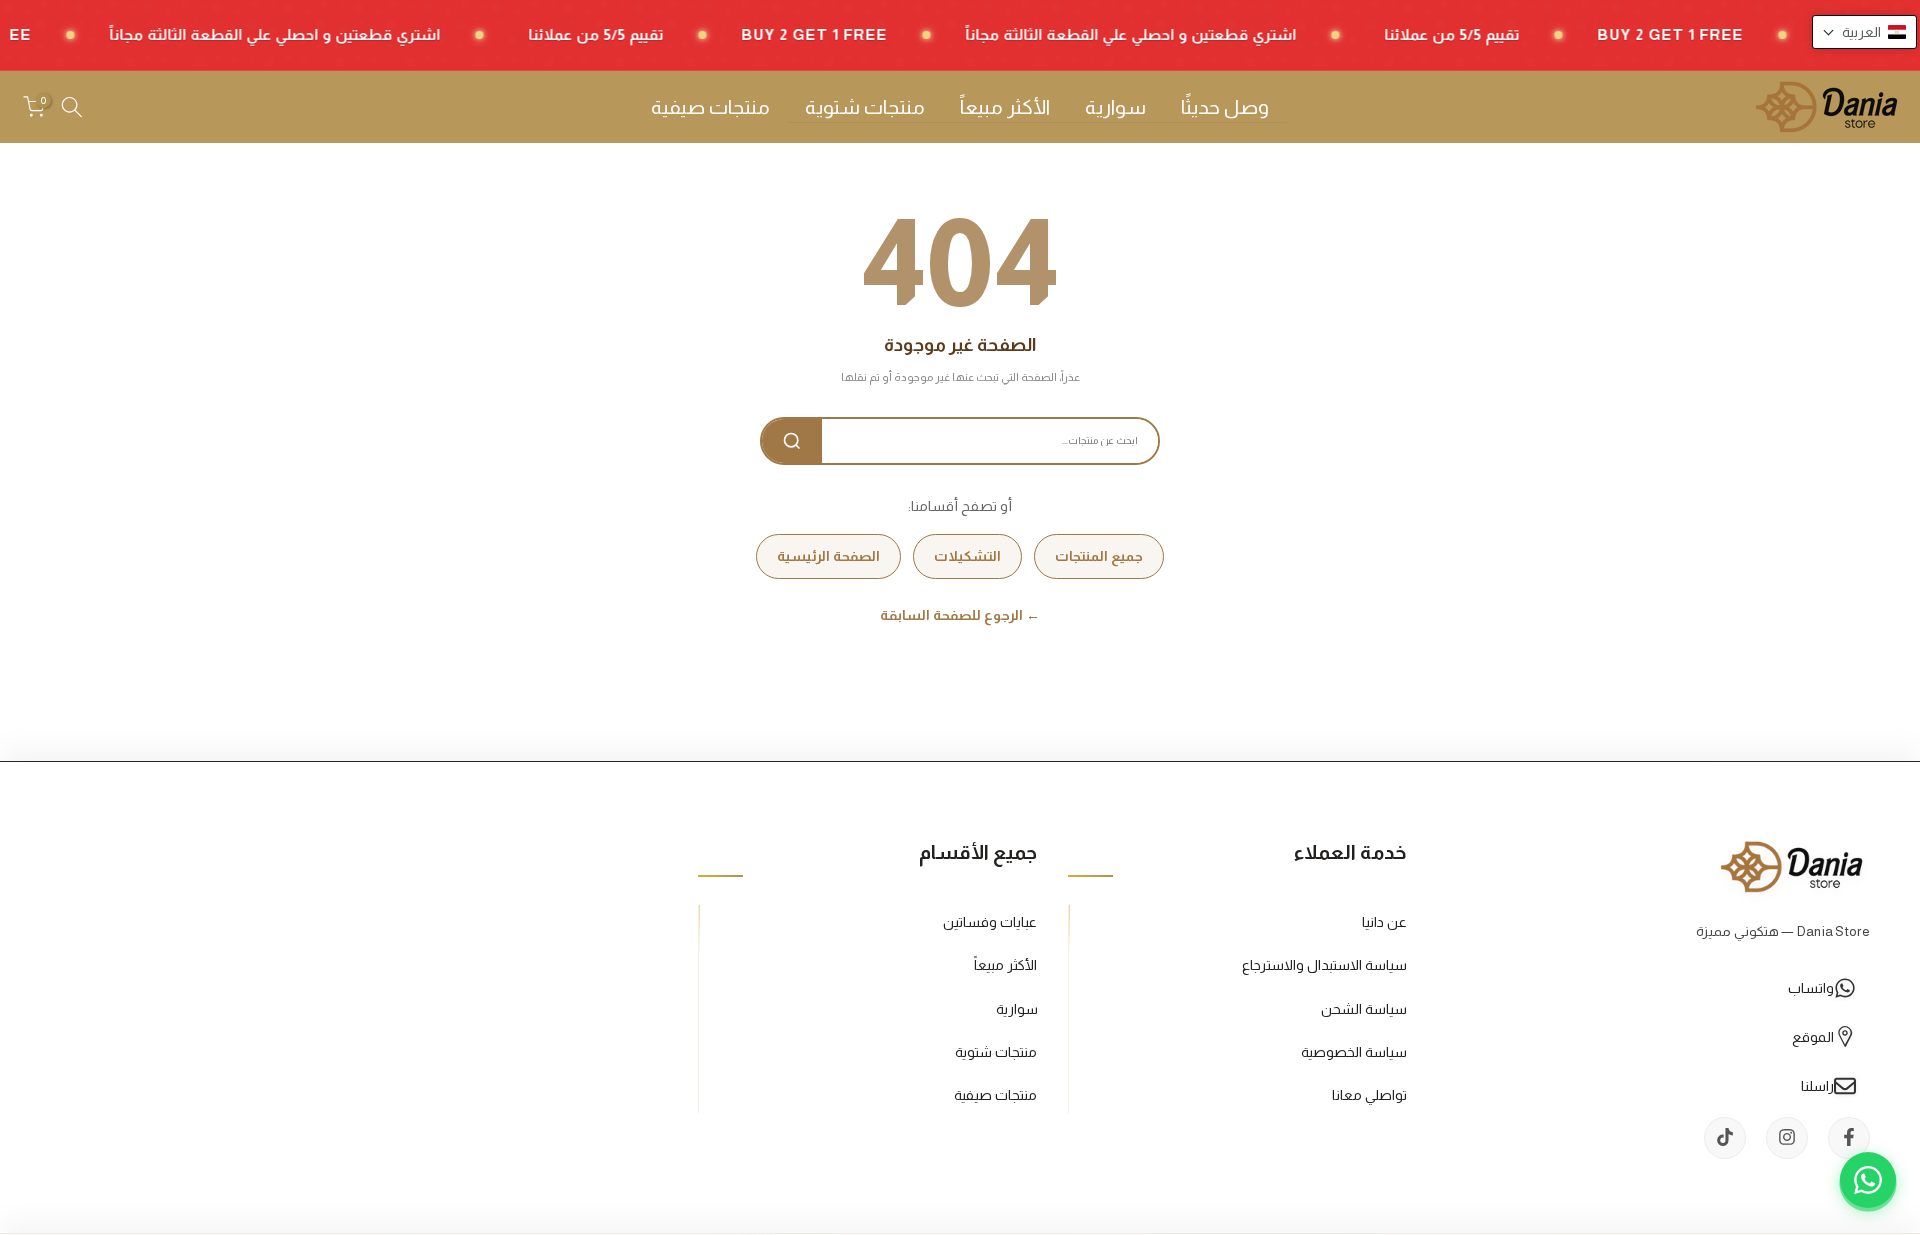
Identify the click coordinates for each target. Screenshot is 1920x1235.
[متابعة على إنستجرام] (1787, 1137)
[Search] (792, 441)
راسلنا (1817, 1085)
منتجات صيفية (710, 107)
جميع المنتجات (1099, 556)
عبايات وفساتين (990, 922)
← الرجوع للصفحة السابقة (960, 615)
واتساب (1811, 987)
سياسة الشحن (1364, 1008)
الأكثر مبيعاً (1005, 107)
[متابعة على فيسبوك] (1849, 1137)
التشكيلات (967, 556)
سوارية (1115, 107)
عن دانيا (1384, 922)
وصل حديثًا (1225, 107)
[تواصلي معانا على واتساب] (1868, 1183)
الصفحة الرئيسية (828, 556)
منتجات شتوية (865, 107)
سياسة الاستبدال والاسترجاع (1325, 965)
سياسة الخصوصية (1354, 1051)
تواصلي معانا (1369, 1094)
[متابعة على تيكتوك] (1725, 1137)
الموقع (1813, 1036)
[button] (1864, 32)
